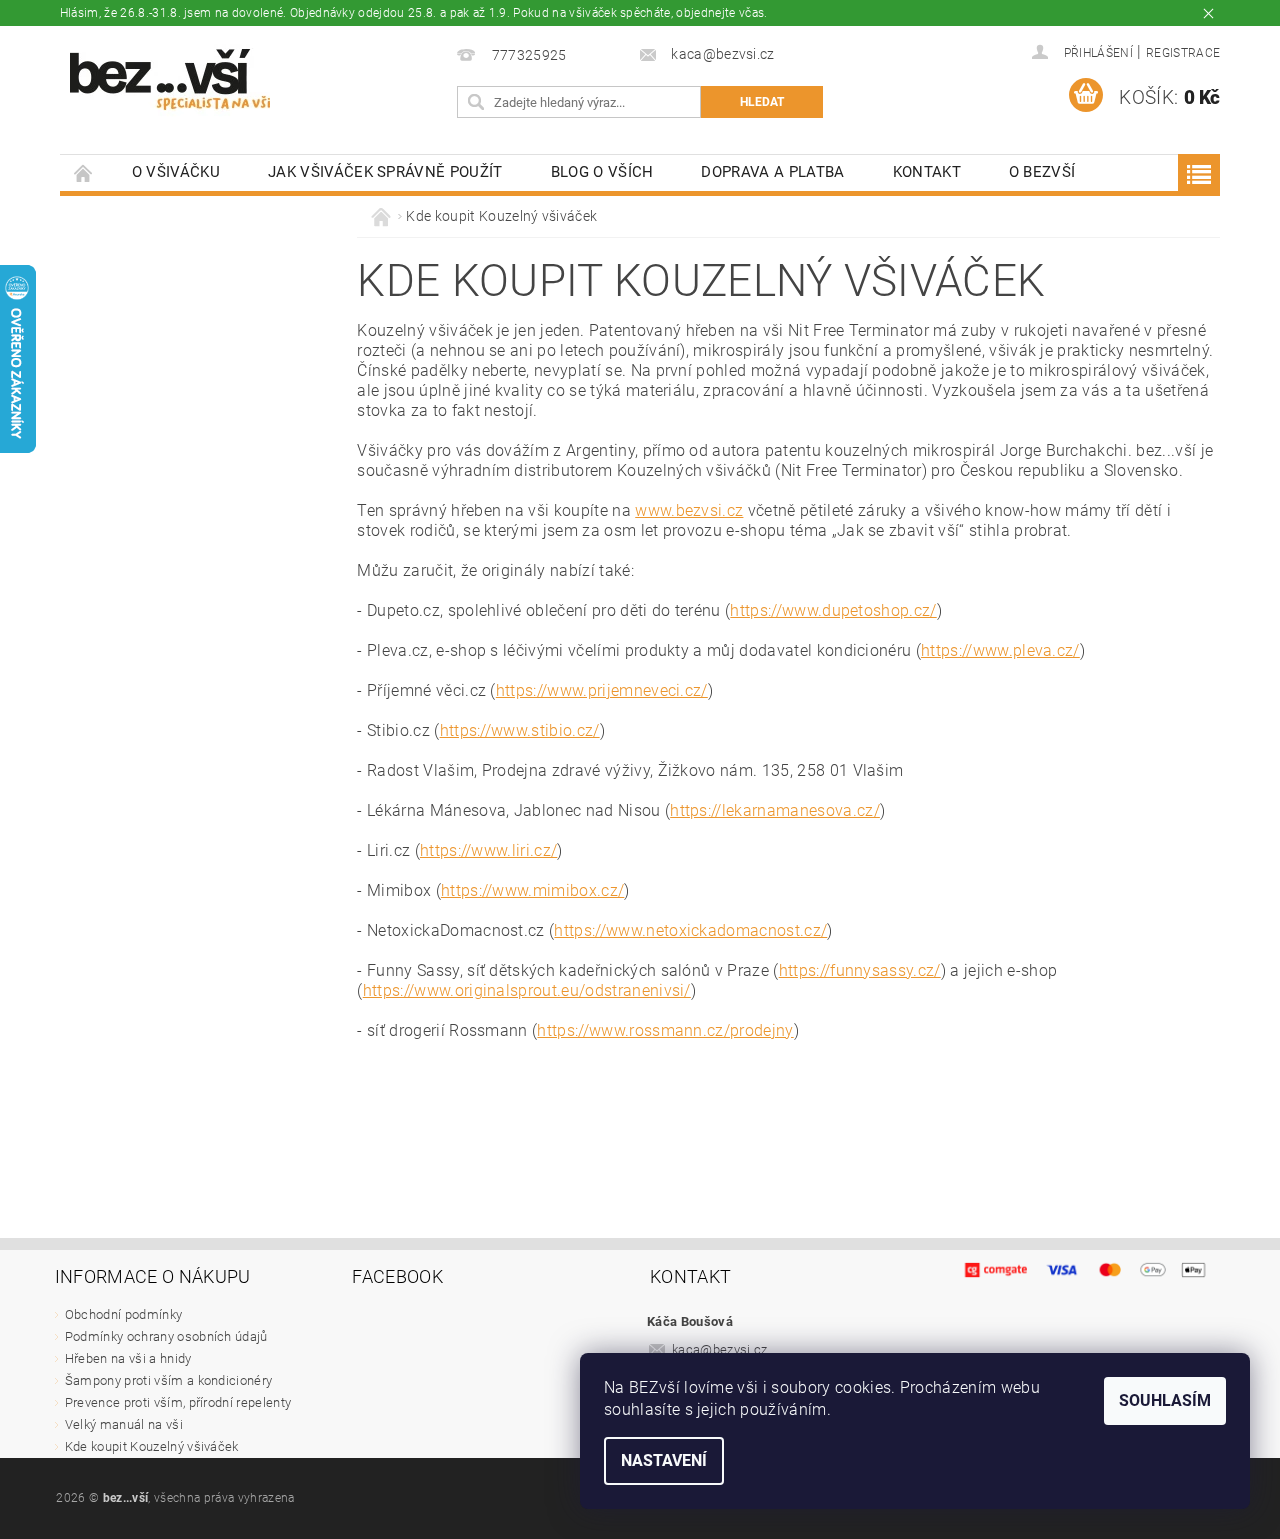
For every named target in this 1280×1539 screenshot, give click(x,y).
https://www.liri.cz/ (488, 850)
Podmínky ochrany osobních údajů (166, 1336)
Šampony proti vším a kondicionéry (169, 1380)
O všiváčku (176, 172)
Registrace (1183, 53)
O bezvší (1042, 172)
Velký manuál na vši (124, 1424)
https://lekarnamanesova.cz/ (775, 810)
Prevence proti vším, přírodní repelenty (178, 1402)
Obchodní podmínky (123, 1314)
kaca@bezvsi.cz (720, 1349)
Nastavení (664, 1460)
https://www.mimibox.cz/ (532, 890)
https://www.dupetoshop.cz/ (833, 610)
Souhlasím (1165, 1400)
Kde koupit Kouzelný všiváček (152, 1446)
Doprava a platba (772, 172)
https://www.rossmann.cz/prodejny (665, 1030)
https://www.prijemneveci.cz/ (602, 690)
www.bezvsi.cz (689, 510)
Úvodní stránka (84, 172)
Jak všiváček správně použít (385, 172)
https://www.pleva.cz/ (1000, 650)
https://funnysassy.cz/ (860, 970)
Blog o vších (602, 172)
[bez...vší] (170, 79)
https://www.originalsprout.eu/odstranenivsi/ (527, 990)
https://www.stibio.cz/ (520, 730)
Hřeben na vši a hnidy (128, 1358)
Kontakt (927, 172)
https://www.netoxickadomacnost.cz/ (690, 930)
